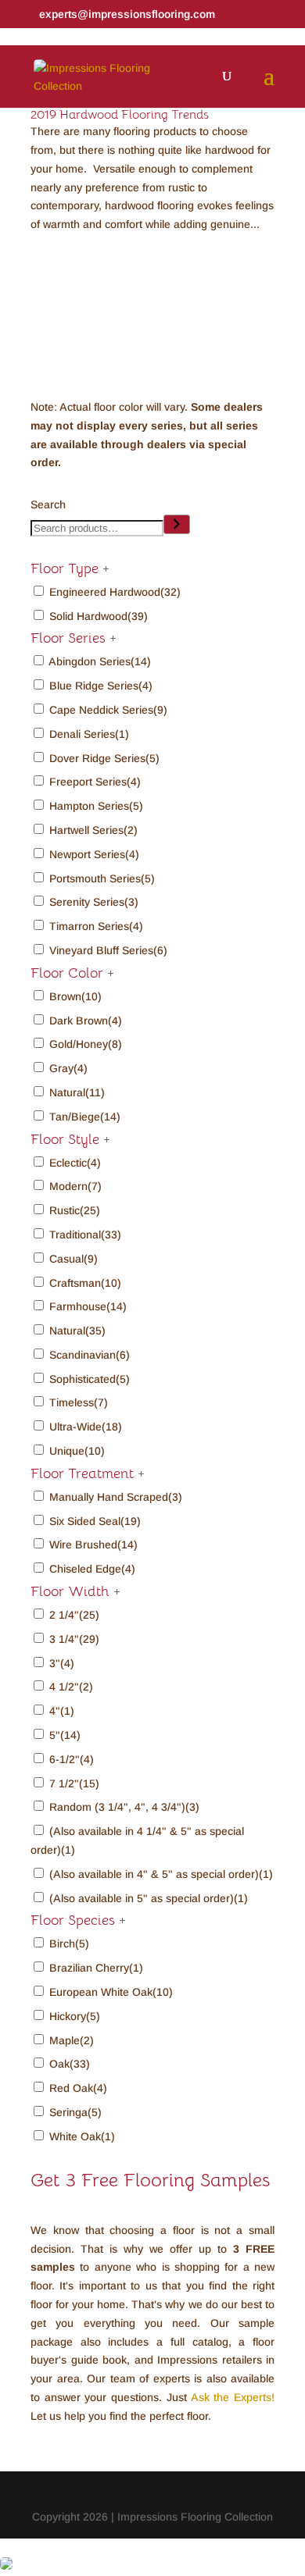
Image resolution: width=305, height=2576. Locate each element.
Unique (77, 1451)
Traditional (85, 1235)
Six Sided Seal (95, 1521)
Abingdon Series (100, 661)
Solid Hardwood (99, 616)
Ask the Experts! (233, 2397)
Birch (69, 1944)
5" (65, 1735)
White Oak (82, 2136)
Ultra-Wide (86, 1427)
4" (62, 1711)
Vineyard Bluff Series (108, 950)
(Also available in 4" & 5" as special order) (161, 1874)
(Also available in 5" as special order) (149, 1898)
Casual (74, 1259)
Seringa (75, 2112)
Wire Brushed (93, 1545)
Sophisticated (90, 1379)
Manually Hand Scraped (116, 1497)
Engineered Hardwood (115, 592)
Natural (77, 1092)
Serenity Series (94, 902)
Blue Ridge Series (101, 686)
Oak (70, 2064)
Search (48, 504)
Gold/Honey (86, 1044)
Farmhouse (88, 1306)
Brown (75, 996)
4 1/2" (71, 1687)
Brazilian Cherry (96, 1968)
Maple (72, 2040)
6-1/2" (72, 1759)
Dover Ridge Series (104, 758)
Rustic (75, 1210)
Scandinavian (90, 1355)
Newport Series (94, 854)
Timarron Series (96, 926)
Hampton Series (96, 806)
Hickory (75, 2016)
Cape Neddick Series (108, 710)
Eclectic (75, 1163)
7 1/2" (74, 1783)
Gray (68, 1068)
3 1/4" (74, 1639)
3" (62, 1663)
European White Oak (111, 1992)
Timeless (79, 1402)
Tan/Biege (85, 1117)
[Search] (177, 524)
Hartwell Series (93, 830)
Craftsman (85, 1283)
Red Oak (78, 2088)
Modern (75, 1186)
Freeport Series (95, 782)
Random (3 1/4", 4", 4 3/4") (124, 1807)
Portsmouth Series (102, 878)
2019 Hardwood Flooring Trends (120, 115)
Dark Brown (86, 1021)
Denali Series (89, 734)
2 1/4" (74, 1615)
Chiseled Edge (92, 1569)
